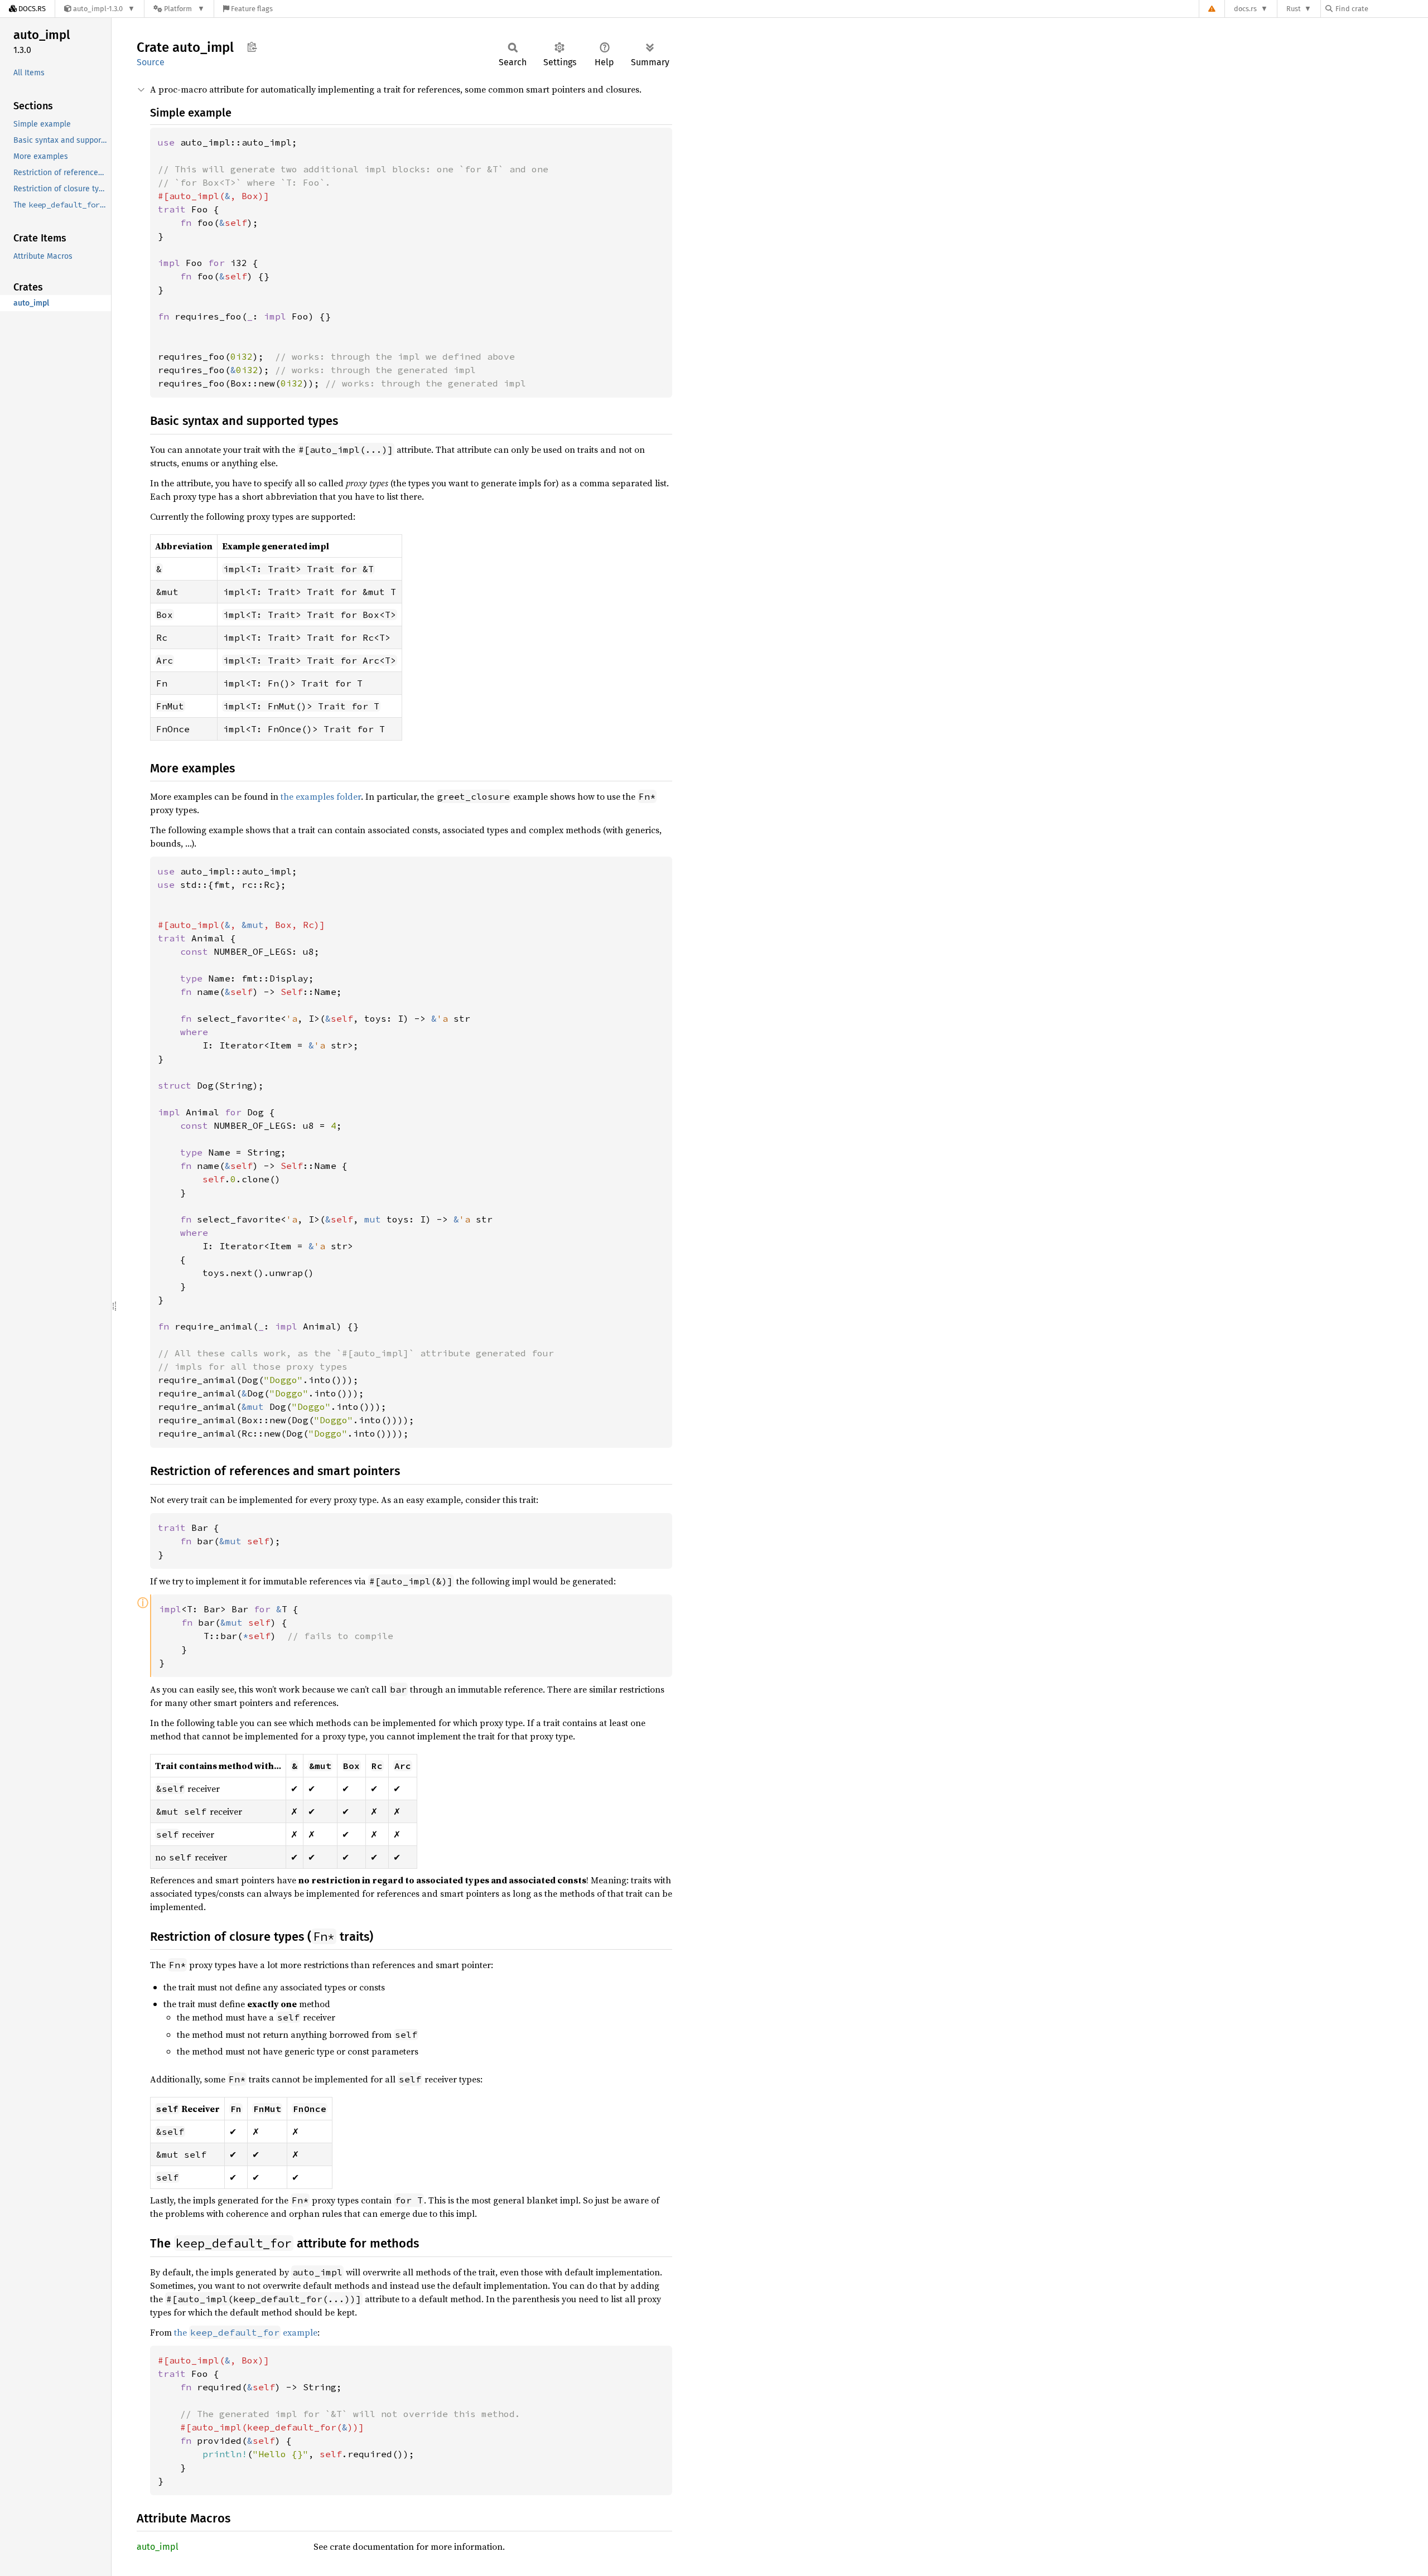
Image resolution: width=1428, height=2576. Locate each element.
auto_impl (158, 2547)
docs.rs (1245, 9)
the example (246, 2332)
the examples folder (321, 796)
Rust (1294, 9)
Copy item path (252, 47)
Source (151, 62)
